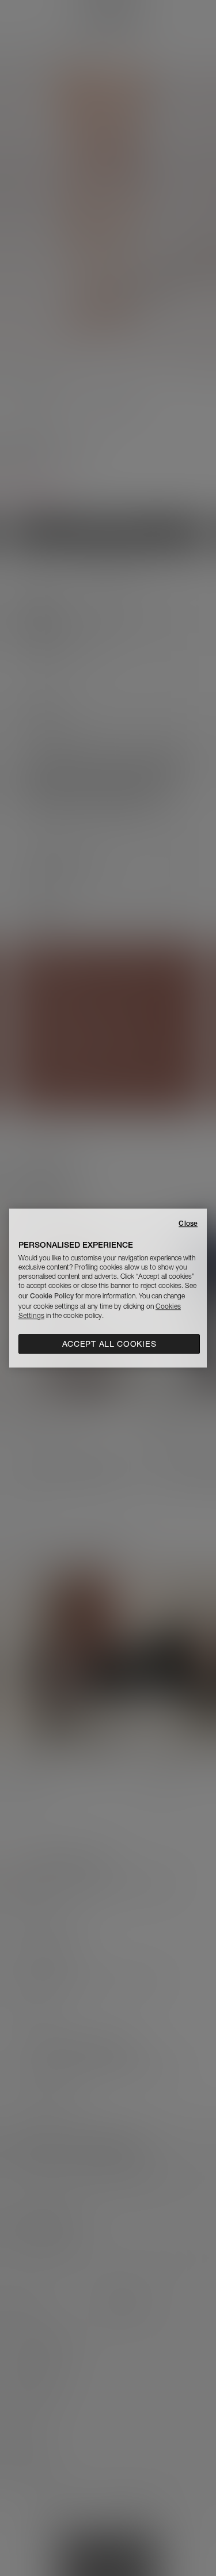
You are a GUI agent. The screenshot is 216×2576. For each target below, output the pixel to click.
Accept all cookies (109, 1344)
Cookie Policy (52, 1296)
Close (188, 1223)
